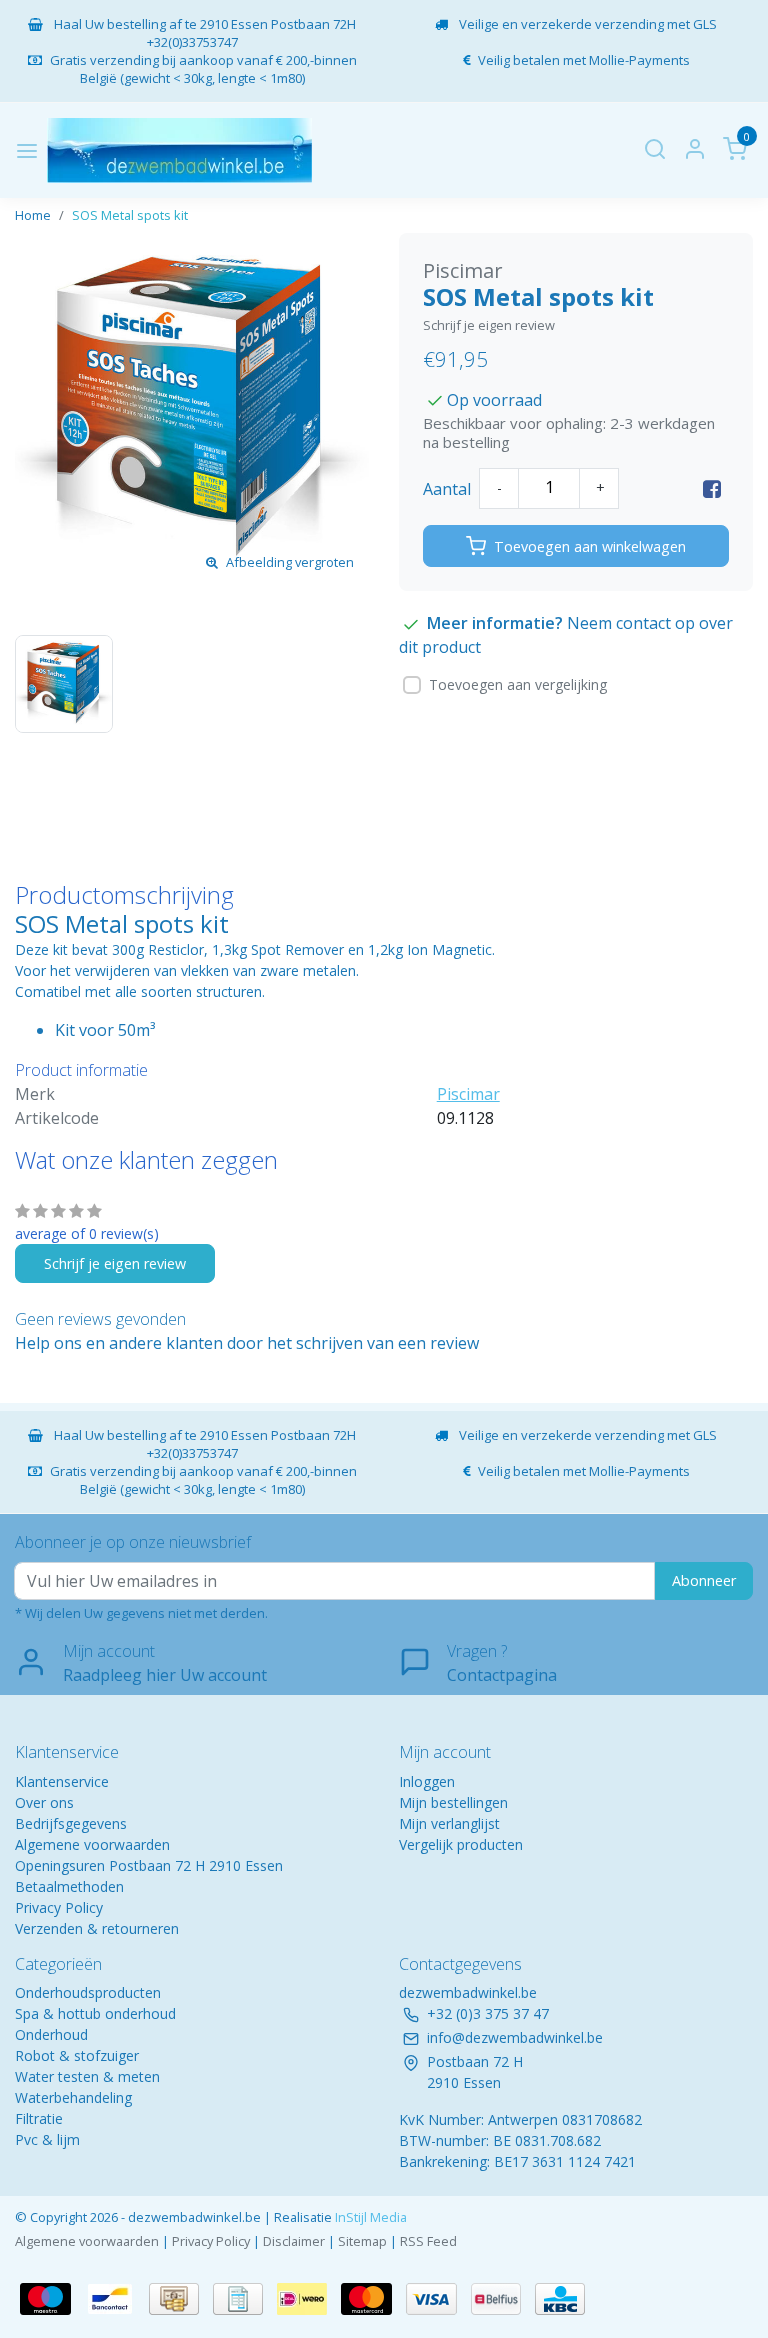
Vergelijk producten (461, 1844)
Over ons (44, 1802)
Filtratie (39, 2118)
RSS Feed (428, 2241)
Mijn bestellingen (453, 1802)
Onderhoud (51, 2034)
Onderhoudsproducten (88, 1992)
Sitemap (362, 2241)
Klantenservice (62, 1781)
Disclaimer (294, 2241)
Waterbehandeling (73, 2097)
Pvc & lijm (47, 2139)
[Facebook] (712, 489)
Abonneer (704, 1580)
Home (33, 215)
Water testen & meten (87, 2076)
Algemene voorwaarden (92, 1844)
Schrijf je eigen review (489, 325)
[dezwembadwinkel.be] (179, 150)
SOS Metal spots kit (130, 215)
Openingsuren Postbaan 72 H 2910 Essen (149, 1865)
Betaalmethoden (69, 1886)
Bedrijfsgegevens (71, 1823)
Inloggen (427, 1781)
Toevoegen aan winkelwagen (590, 546)
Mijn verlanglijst (449, 1823)
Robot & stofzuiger (77, 2055)
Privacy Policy (59, 1907)
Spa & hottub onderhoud (95, 2013)
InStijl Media (369, 2217)
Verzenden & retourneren (97, 1928)
